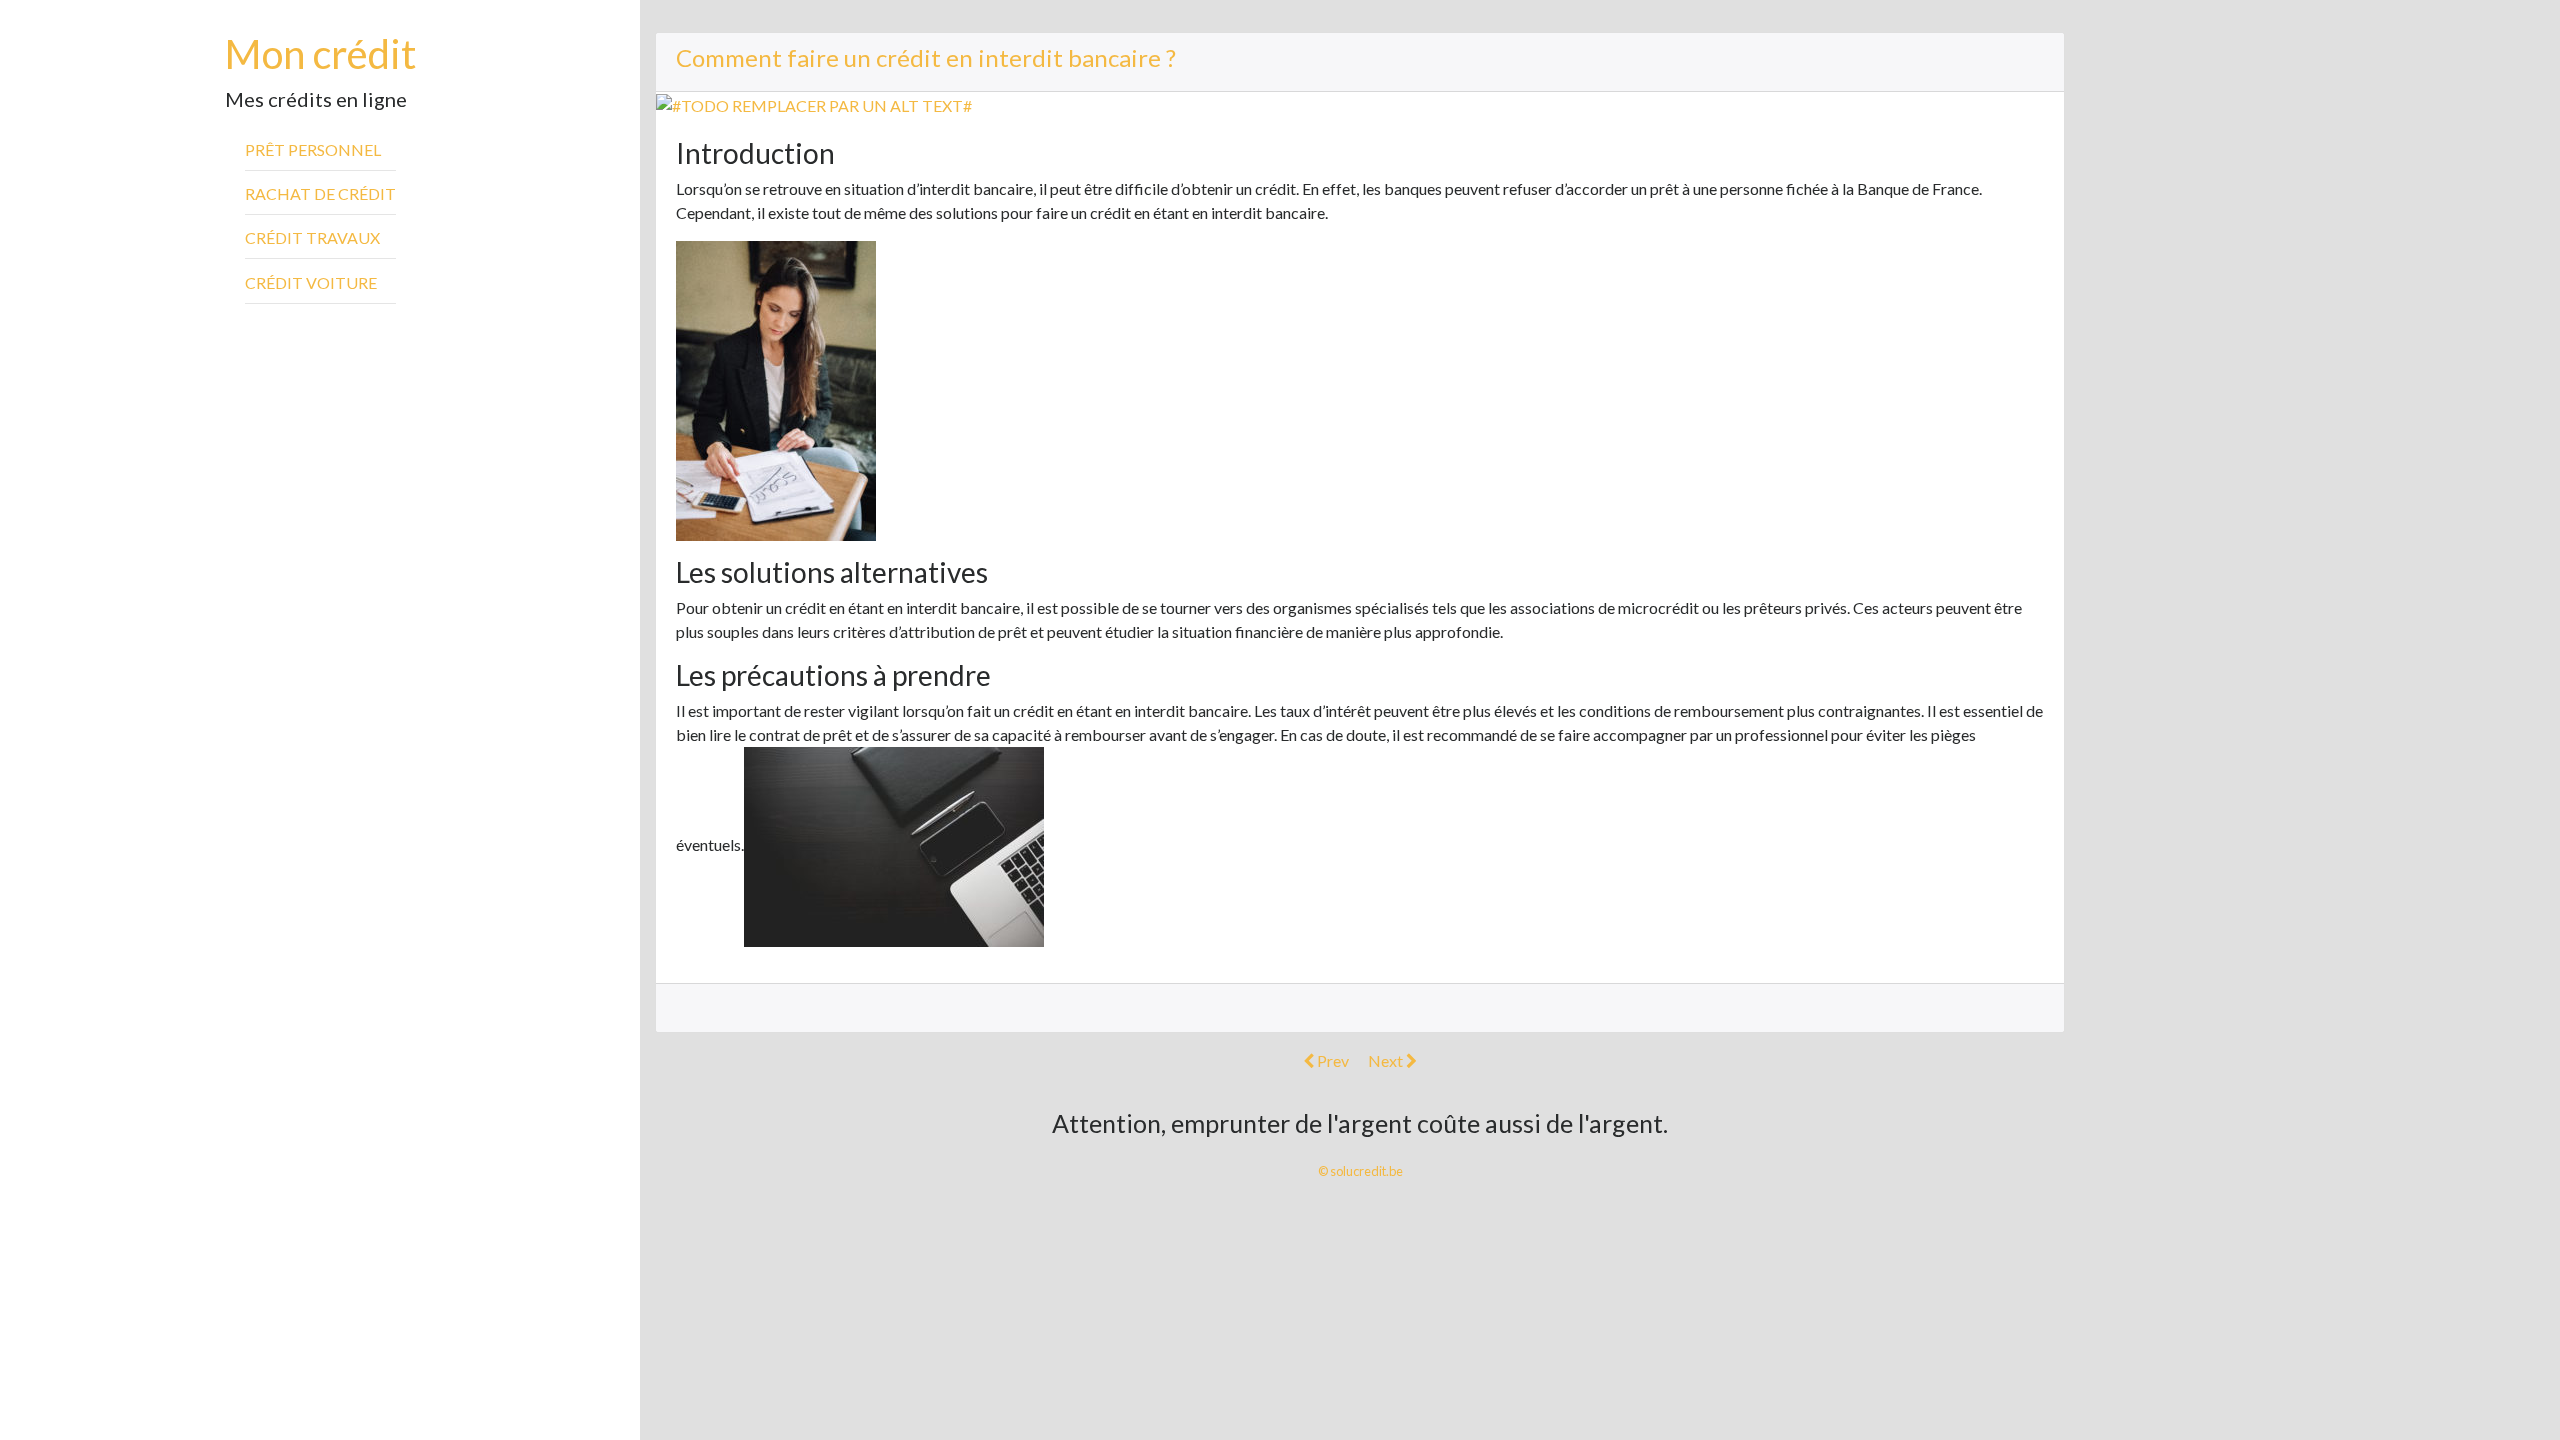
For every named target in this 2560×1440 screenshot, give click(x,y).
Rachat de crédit (320, 193)
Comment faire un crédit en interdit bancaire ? (926, 57)
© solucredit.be (1360, 1171)
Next (1387, 1060)
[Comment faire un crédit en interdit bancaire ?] (814, 103)
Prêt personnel (313, 149)
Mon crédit (320, 54)
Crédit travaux (312, 237)
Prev (1331, 1060)
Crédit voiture (311, 282)
